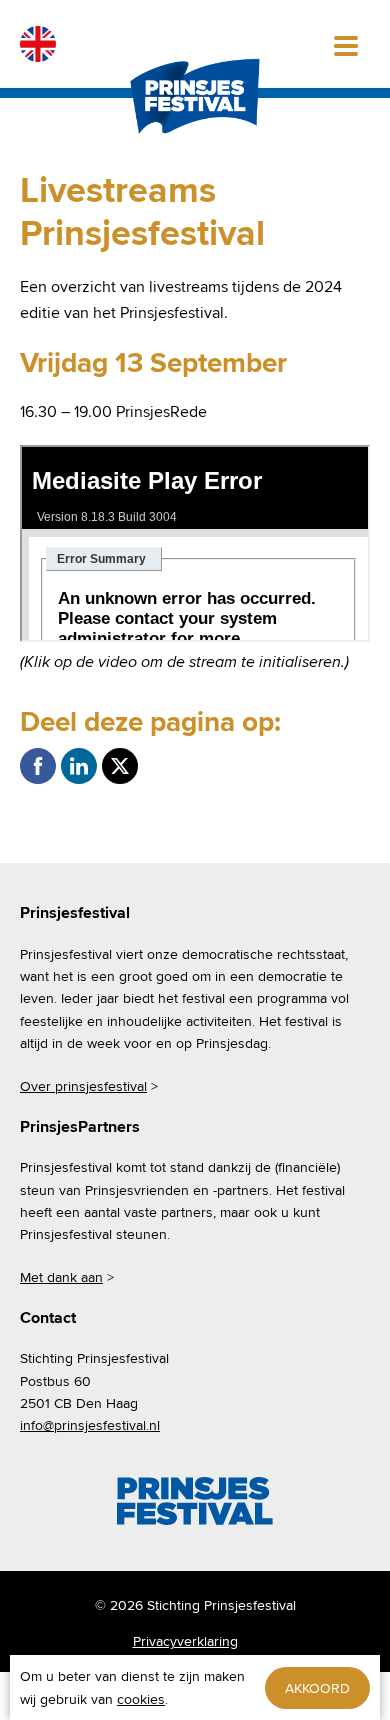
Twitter (120, 766)
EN (38, 44)
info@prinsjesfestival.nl (90, 1425)
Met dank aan (61, 1277)
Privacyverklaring (185, 1641)
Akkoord (317, 1688)
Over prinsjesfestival (83, 1086)
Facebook (38, 766)
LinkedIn (79, 766)
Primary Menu (346, 44)
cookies (141, 1699)
